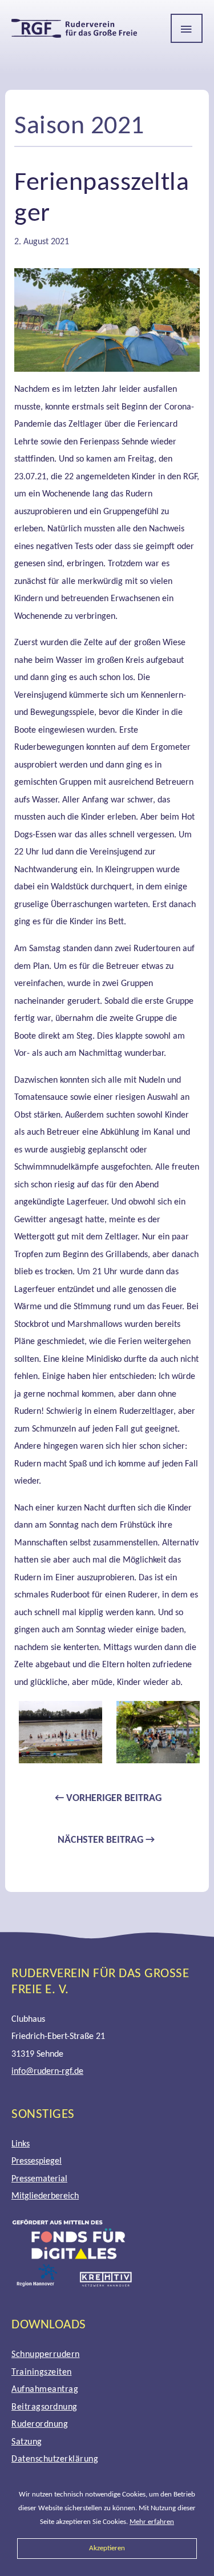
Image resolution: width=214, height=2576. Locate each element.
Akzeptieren (107, 2548)
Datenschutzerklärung (55, 2459)
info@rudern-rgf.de (47, 2072)
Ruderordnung (40, 2424)
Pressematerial (39, 2179)
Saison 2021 (79, 127)
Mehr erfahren (152, 2522)
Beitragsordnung (45, 2407)
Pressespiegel (37, 2161)
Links (21, 2144)
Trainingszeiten (42, 2372)
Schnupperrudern (46, 2355)
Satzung (27, 2442)
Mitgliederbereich (45, 2196)
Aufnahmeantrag (45, 2390)
